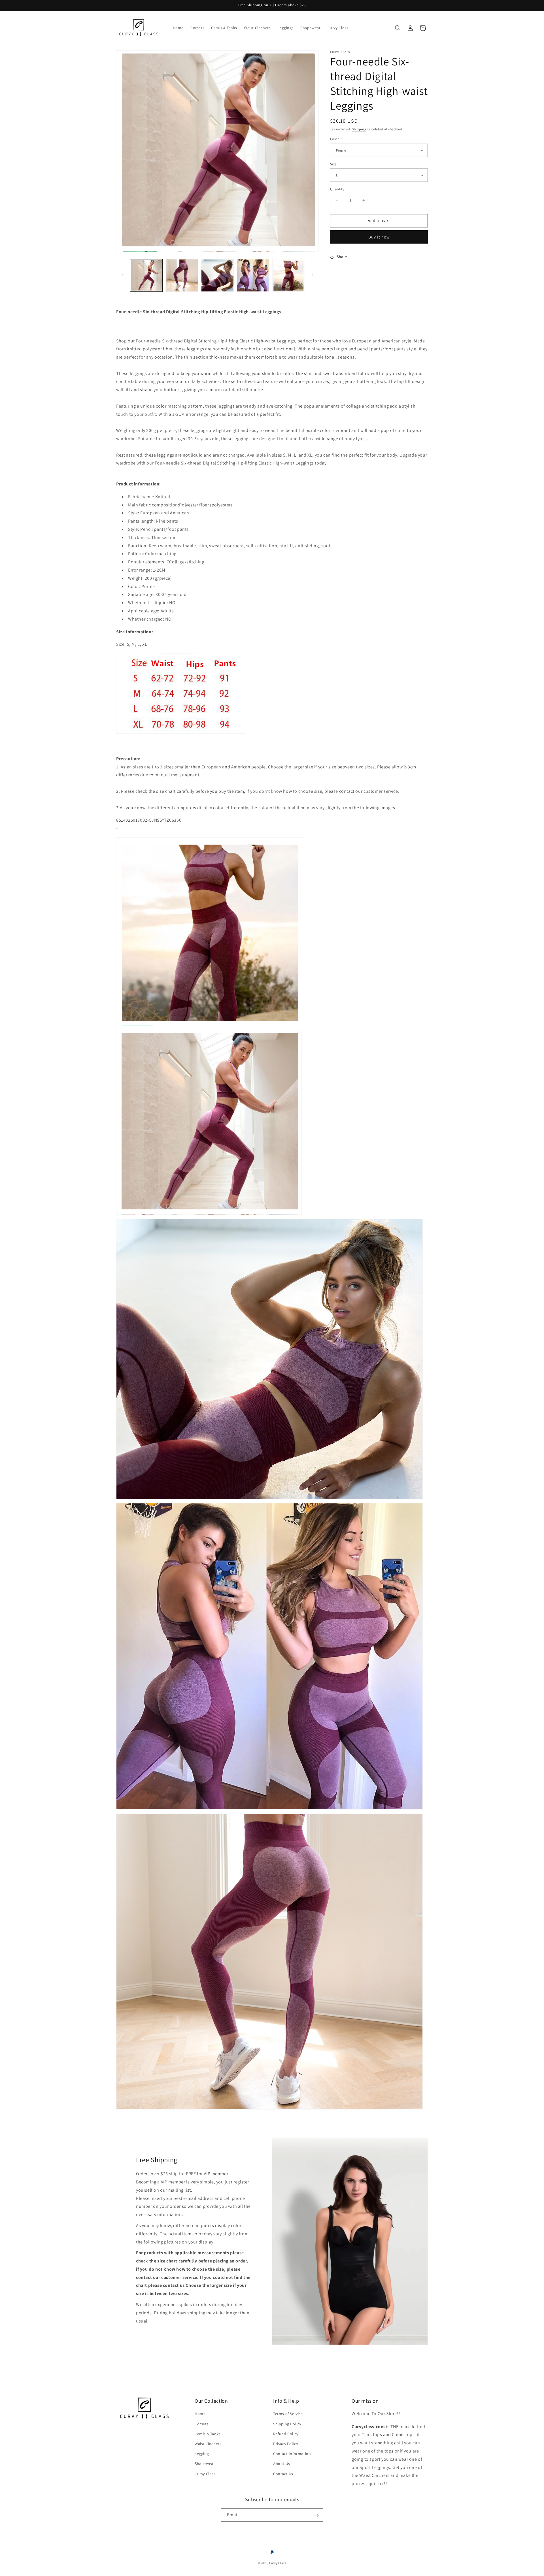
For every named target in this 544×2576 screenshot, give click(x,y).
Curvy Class (205, 2473)
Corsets (202, 2424)
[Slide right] (313, 275)
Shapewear (205, 2464)
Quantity (337, 189)
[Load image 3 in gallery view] (217, 275)
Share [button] (342, 257)
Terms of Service (288, 2414)
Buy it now (379, 237)
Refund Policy (286, 2434)
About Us (282, 2464)
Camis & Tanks (208, 2434)
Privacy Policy (285, 2444)
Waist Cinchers (208, 2444)
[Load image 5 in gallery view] (289, 275)
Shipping (359, 129)
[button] (398, 28)
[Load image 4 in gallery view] (253, 275)
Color (334, 139)
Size (333, 164)
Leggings (203, 2454)
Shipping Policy (287, 2424)
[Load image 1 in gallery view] (146, 275)
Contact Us (283, 2473)
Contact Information (292, 2454)
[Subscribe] (316, 2515)
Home (200, 2414)
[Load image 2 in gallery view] (182, 275)
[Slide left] (122, 275)
